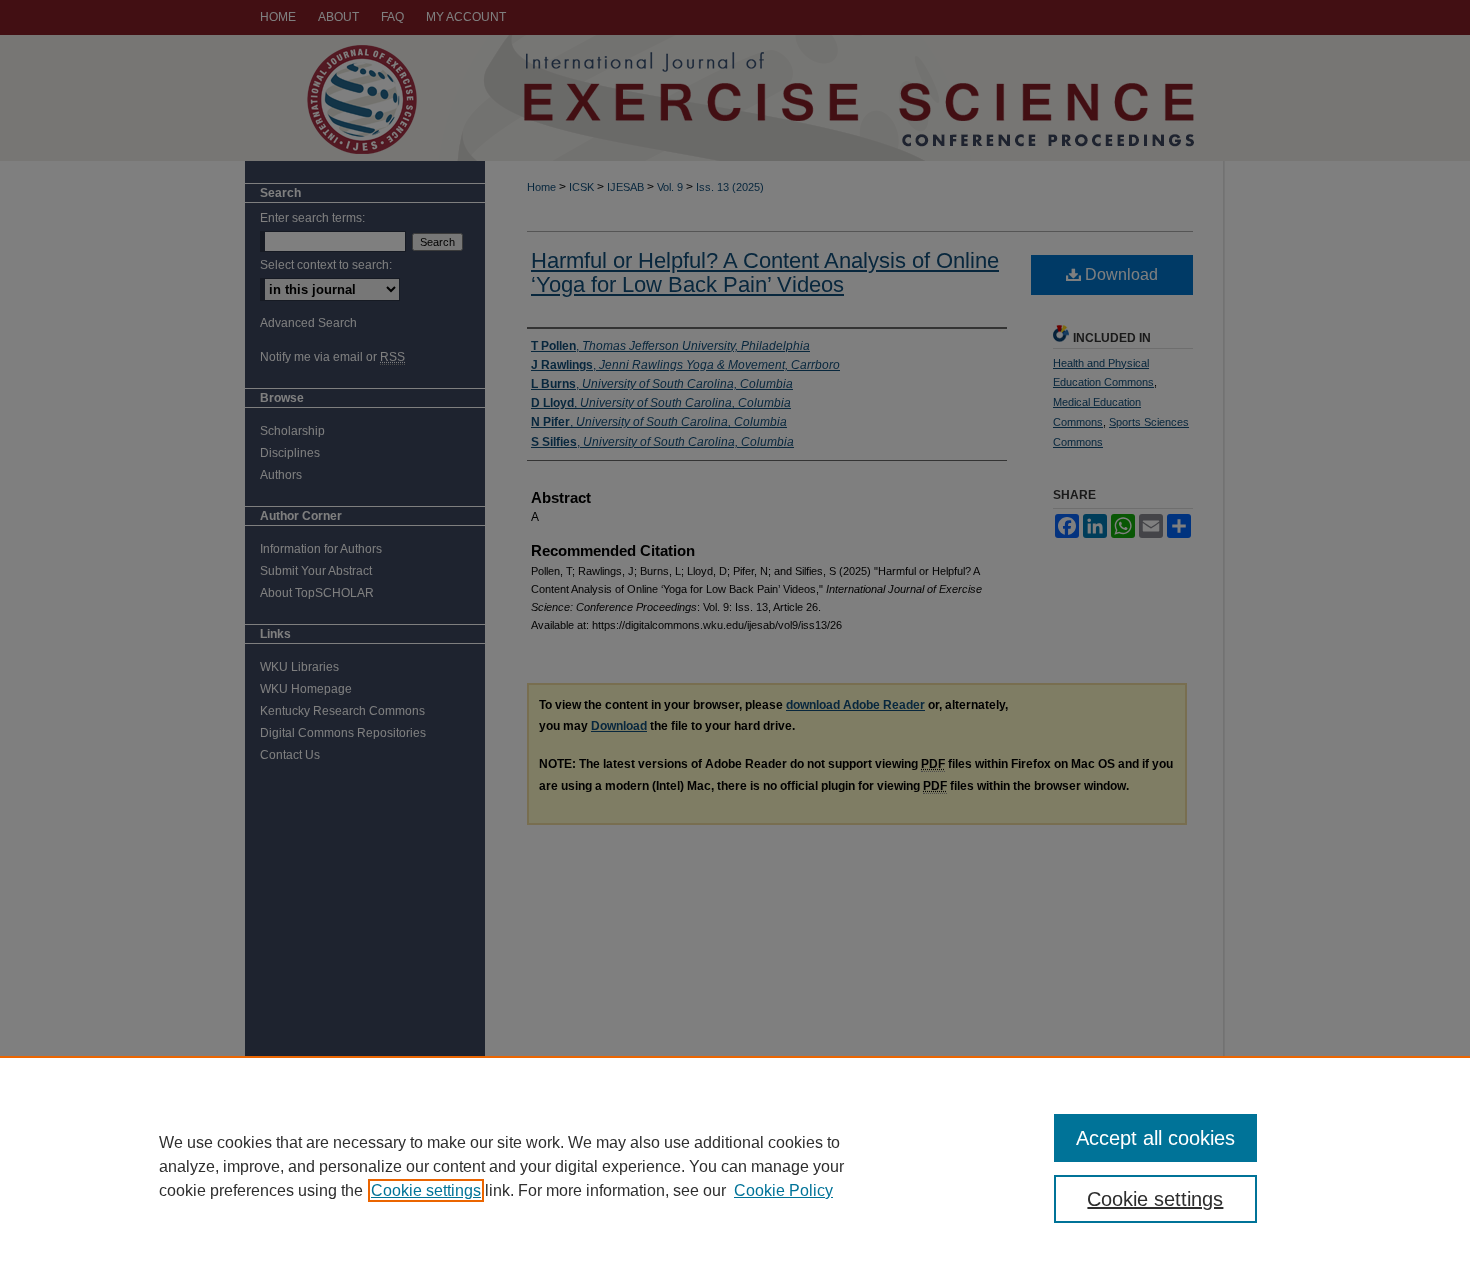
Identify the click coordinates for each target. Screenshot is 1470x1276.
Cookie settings (426, 1190)
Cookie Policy (783, 1190)
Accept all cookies (1155, 1138)
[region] (735, 1166)
